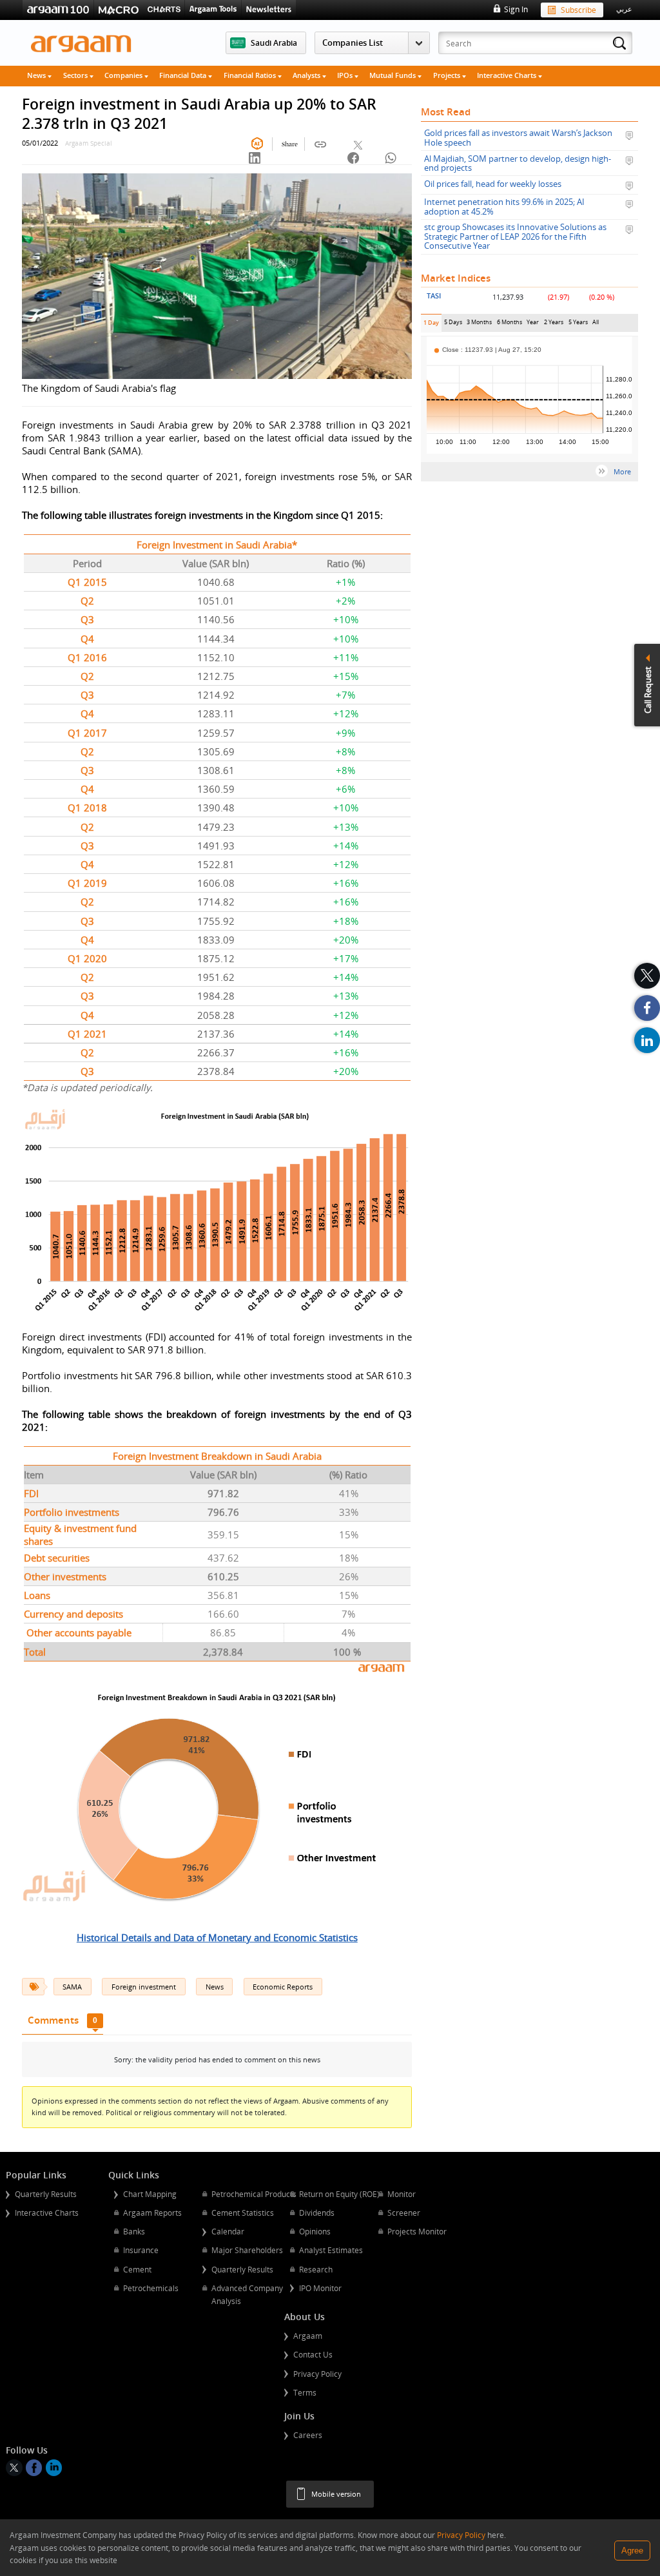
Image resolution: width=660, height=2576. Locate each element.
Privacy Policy (317, 2374)
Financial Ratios (251, 75)
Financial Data (184, 75)
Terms (305, 2392)
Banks (134, 2231)
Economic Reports (283, 1987)
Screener (404, 2213)
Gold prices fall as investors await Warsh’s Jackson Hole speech (518, 138)
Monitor (402, 2194)
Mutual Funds (393, 75)
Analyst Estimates (331, 2250)
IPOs (346, 75)
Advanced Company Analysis (247, 2294)
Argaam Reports (152, 2213)
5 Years (578, 324)
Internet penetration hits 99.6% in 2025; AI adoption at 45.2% (504, 207)
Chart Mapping (150, 2194)
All (596, 324)
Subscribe (578, 10)
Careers (308, 2435)
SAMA (72, 1987)
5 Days (453, 324)
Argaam (308, 2336)
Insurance (141, 2250)
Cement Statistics (243, 2213)
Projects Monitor (417, 2231)
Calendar (228, 2231)
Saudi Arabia (274, 43)
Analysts (307, 75)
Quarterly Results (46, 2194)
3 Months (479, 324)
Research (316, 2269)
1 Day (432, 325)
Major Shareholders (247, 2250)
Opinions (315, 2231)
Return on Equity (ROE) (339, 2194)
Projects (448, 75)
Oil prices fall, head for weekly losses (493, 184)
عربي (624, 9)
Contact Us (313, 2354)
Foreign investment (144, 1987)
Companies (124, 75)
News (37, 75)
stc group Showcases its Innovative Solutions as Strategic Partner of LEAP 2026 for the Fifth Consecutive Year (515, 237)
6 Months (510, 324)
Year (533, 324)
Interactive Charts (508, 75)
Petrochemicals (151, 2288)
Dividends (317, 2213)
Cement (137, 2269)
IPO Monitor (320, 2288)
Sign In (516, 9)
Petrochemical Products (254, 2194)
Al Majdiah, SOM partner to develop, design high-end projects (518, 163)
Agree (632, 2551)
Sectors (76, 75)
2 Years (554, 324)
